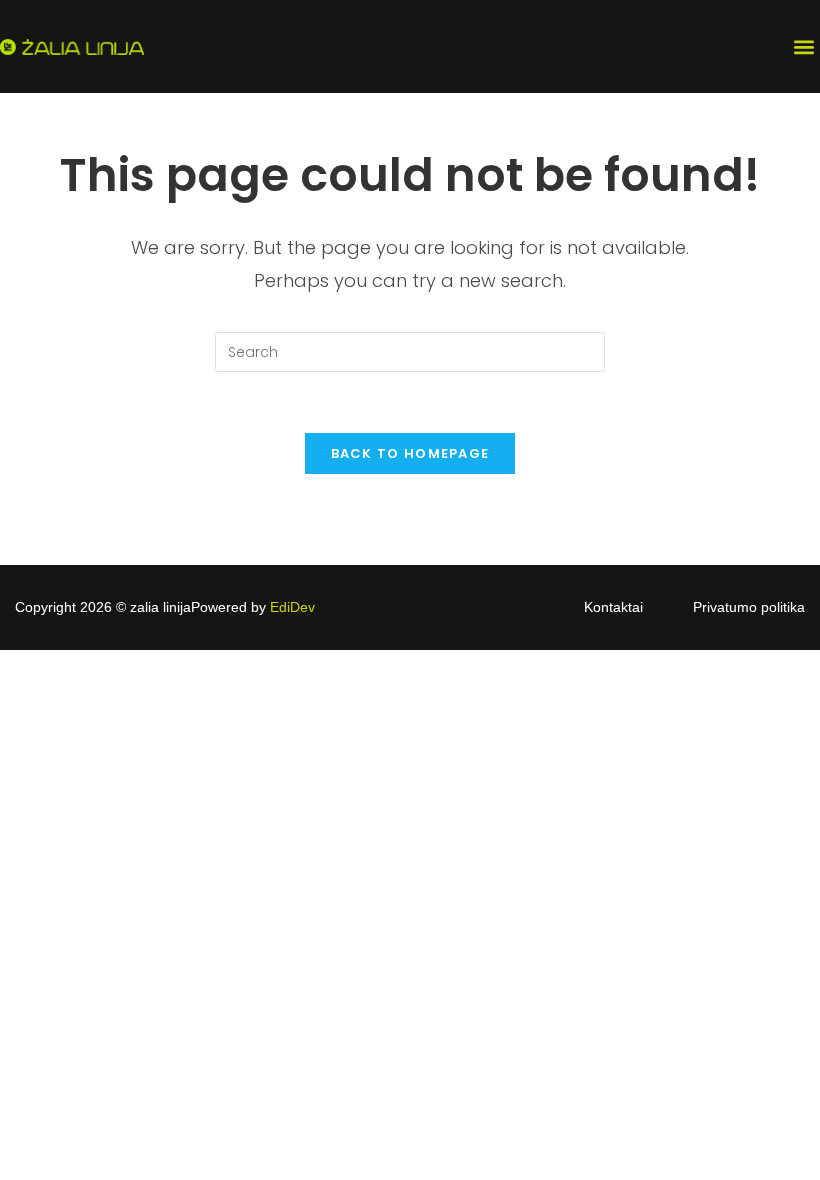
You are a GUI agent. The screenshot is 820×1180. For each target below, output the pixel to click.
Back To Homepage (410, 453)
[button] (803, 46)
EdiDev (292, 607)
